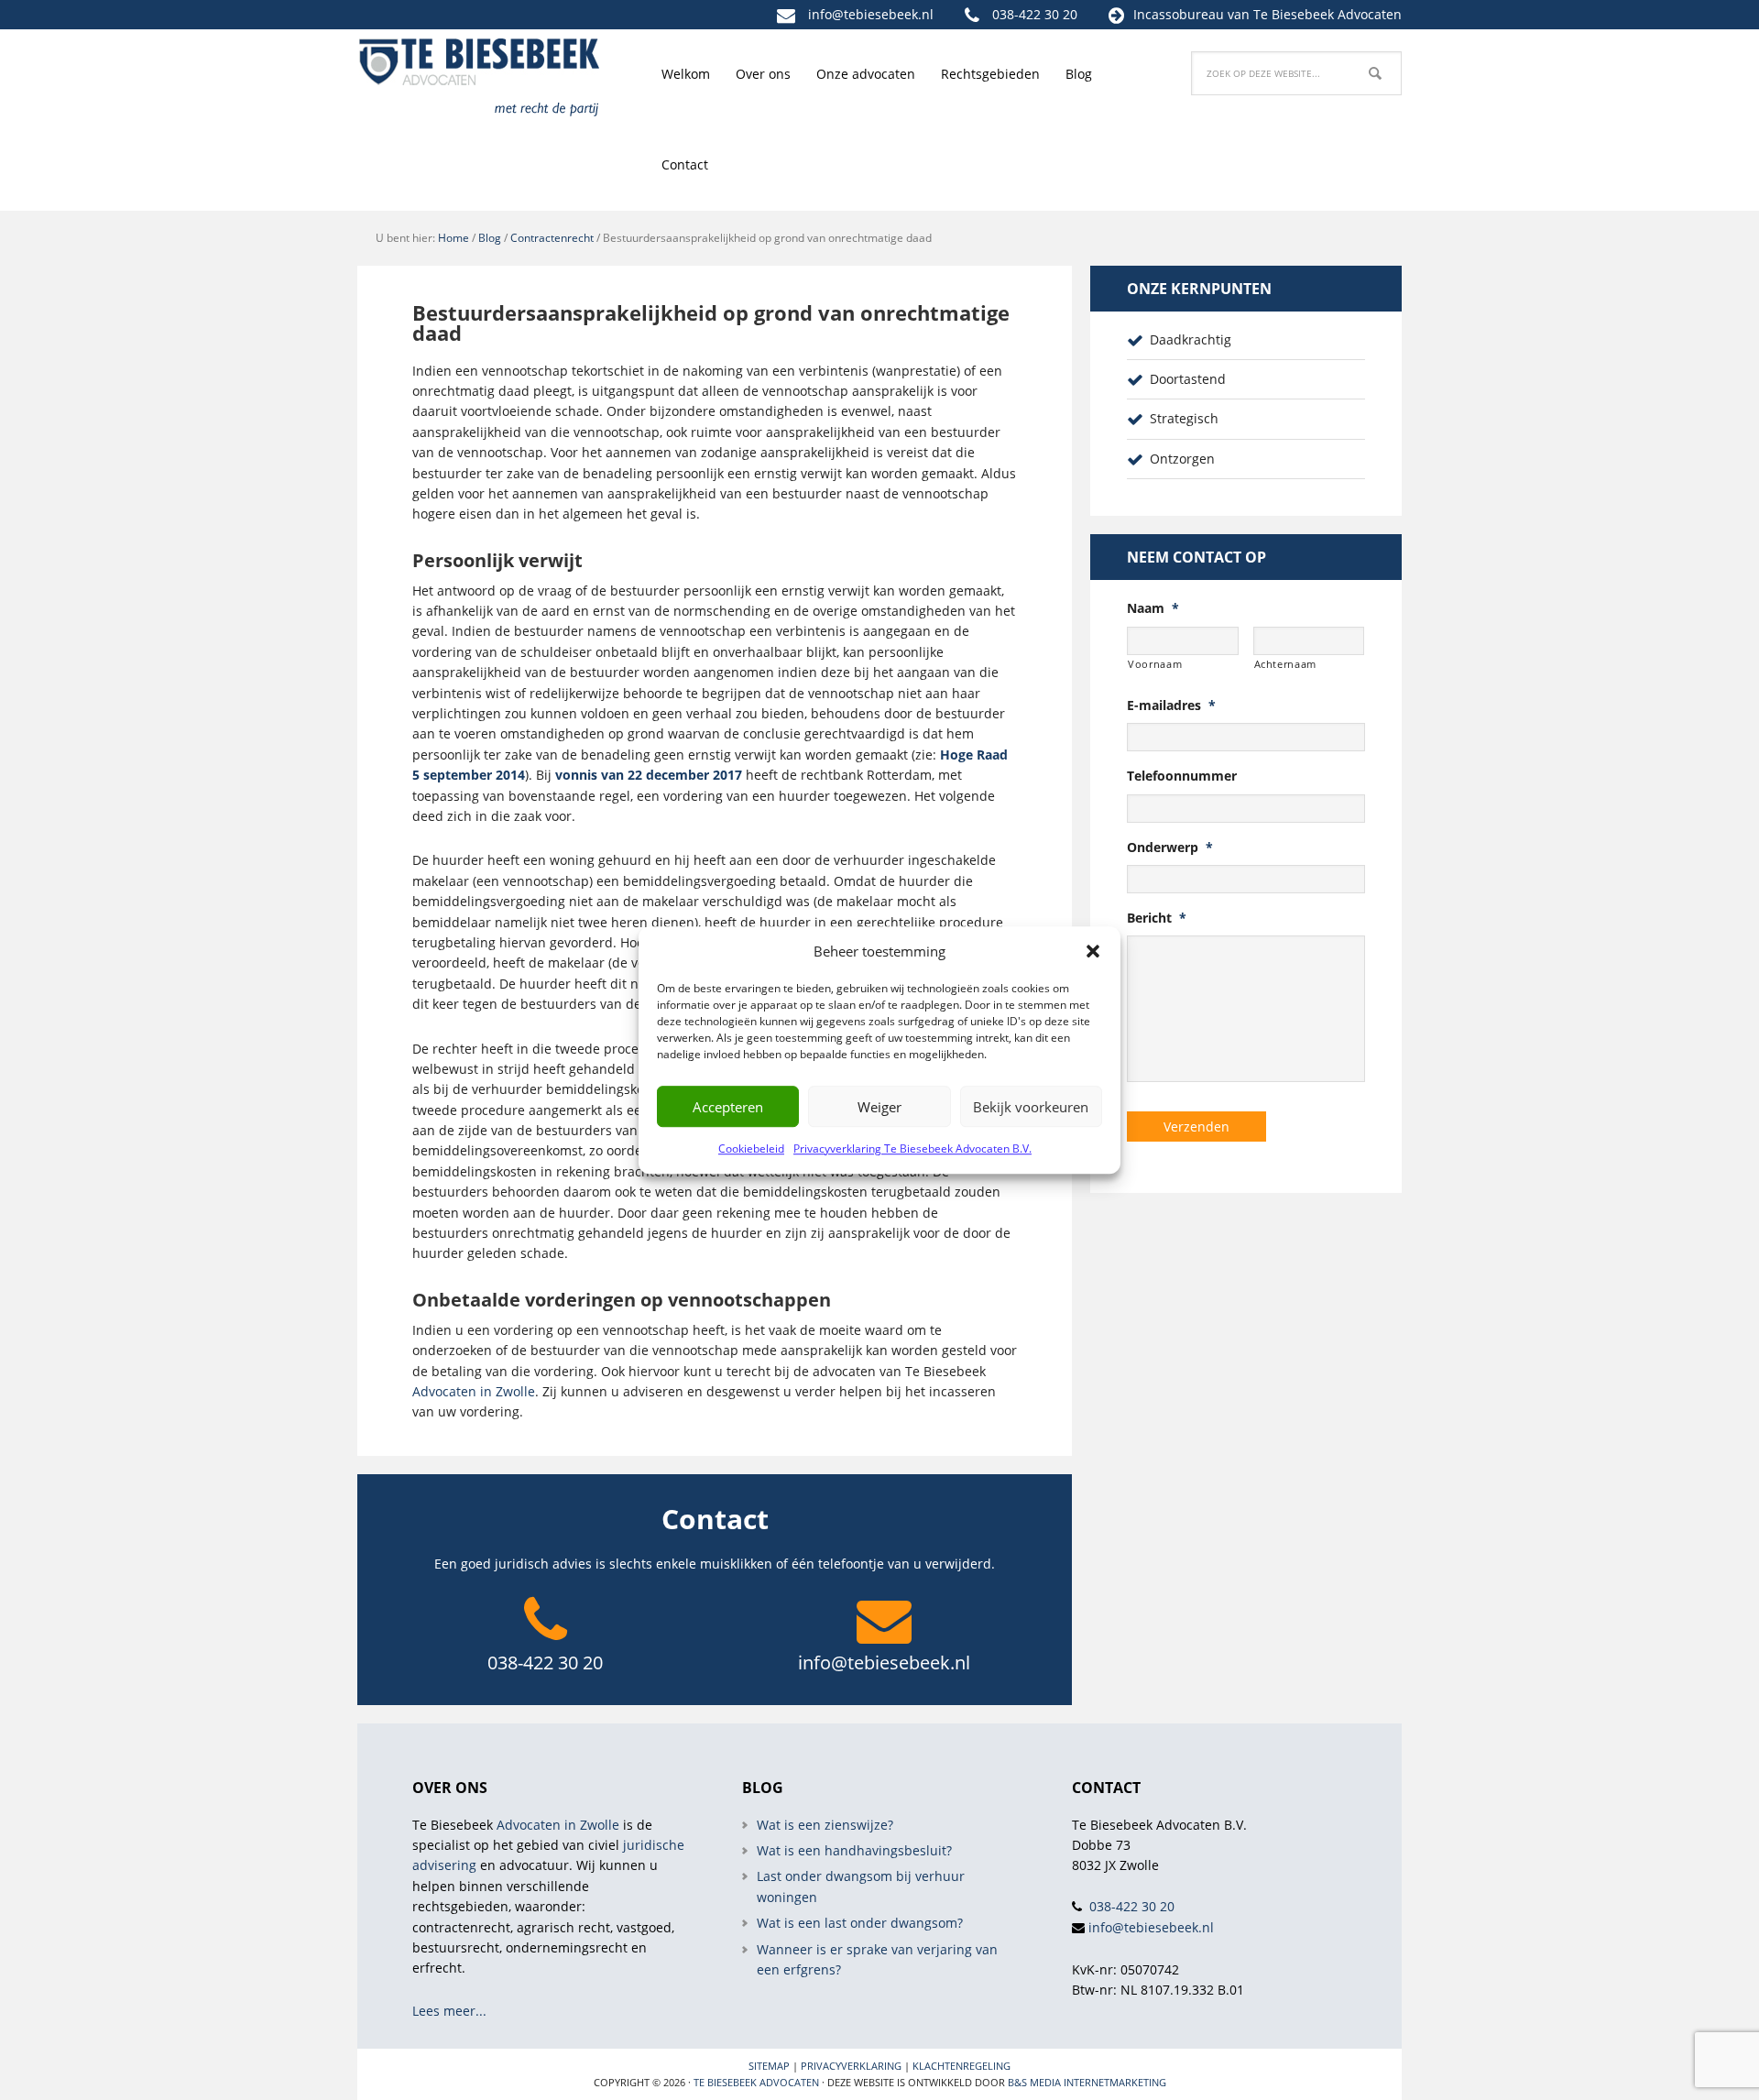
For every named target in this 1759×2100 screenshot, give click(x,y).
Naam (1153, 608)
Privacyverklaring (851, 2066)
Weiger (879, 1107)
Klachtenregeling (961, 2066)
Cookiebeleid (751, 1148)
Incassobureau (1179, 14)
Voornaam (1155, 664)
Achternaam (1286, 664)
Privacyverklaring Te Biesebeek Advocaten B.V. (912, 1148)
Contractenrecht (552, 238)
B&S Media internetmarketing (1087, 2082)
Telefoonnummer (1182, 776)
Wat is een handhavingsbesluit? (854, 1850)
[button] (1093, 951)
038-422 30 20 (1035, 14)
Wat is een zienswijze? (825, 1825)
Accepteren (728, 1107)
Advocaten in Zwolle (474, 1391)
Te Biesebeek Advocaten (756, 2082)
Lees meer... (449, 2011)
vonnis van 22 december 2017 (649, 775)
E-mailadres (1171, 705)
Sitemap (769, 2066)
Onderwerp (1170, 848)
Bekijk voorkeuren (1031, 1107)
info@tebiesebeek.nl (871, 14)
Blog (490, 238)
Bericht (1157, 918)
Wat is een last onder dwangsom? (860, 1923)
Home (453, 238)
